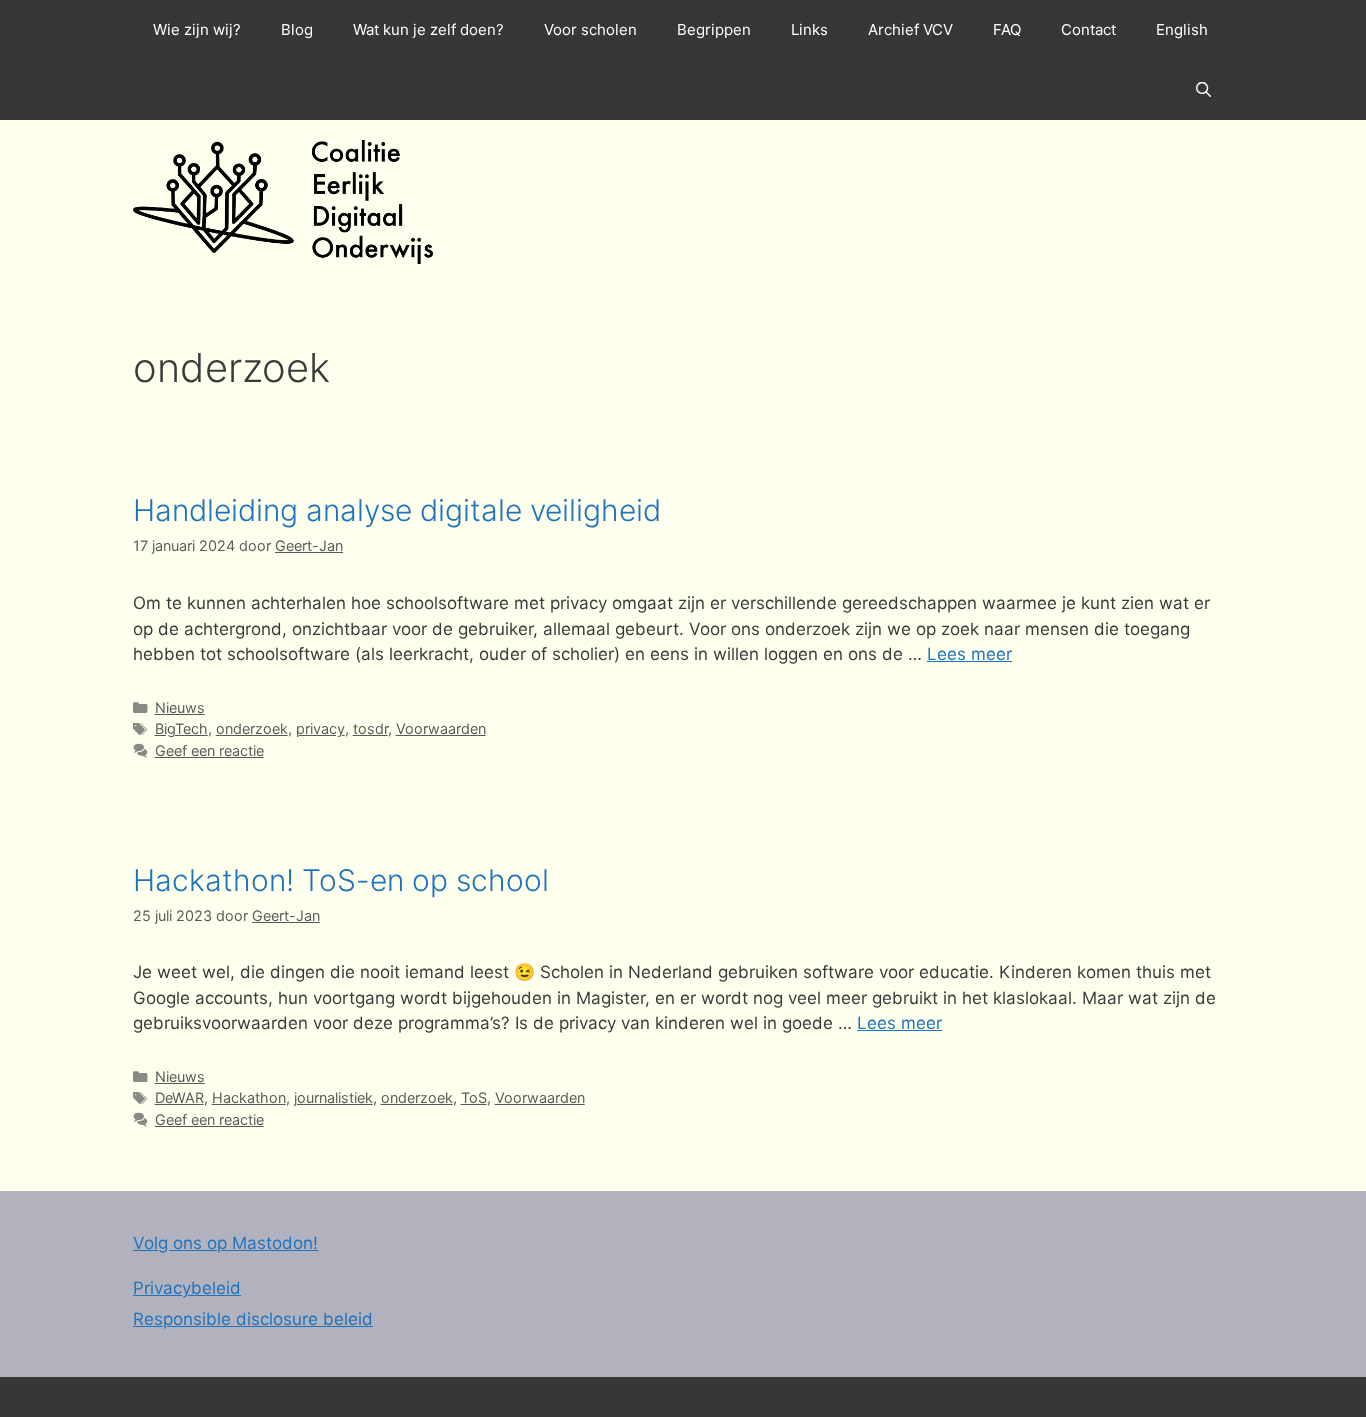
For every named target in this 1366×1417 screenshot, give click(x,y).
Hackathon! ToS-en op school (341, 880)
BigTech (181, 728)
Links (809, 29)
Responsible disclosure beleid (253, 1319)
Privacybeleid (187, 1288)
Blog (297, 29)
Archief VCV (910, 29)
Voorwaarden (441, 728)
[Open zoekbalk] (1203, 90)
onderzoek (252, 728)
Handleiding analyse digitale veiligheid (397, 510)
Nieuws (180, 707)
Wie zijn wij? (197, 29)
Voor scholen (590, 29)
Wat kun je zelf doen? (428, 29)
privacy (320, 728)
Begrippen (714, 29)
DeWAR (179, 1097)
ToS (474, 1097)
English (1182, 29)
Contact (1088, 29)
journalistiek (333, 1097)
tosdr (370, 728)
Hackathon (249, 1097)
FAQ (1007, 29)
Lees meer (969, 654)
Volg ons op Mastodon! (225, 1243)
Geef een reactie (209, 750)
